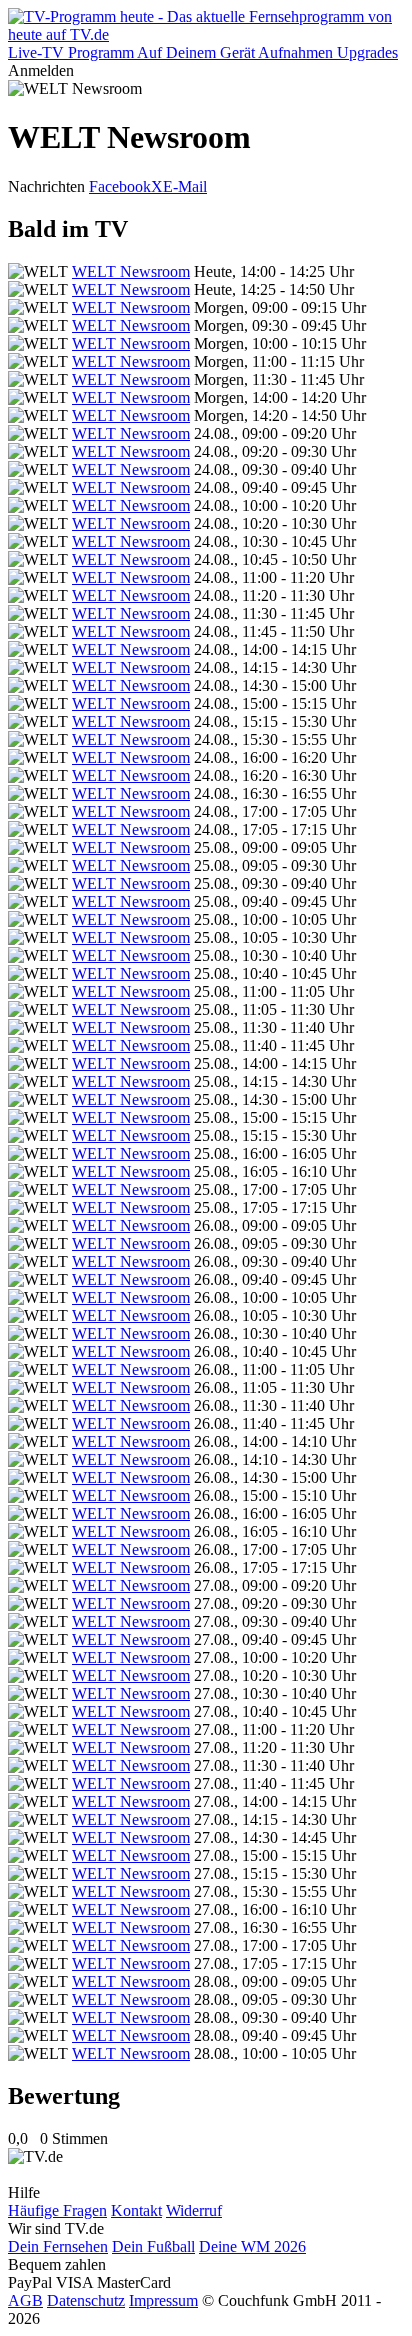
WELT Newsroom (131, 271)
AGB (25, 2300)
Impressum (163, 2300)
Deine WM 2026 (252, 2246)
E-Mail (185, 186)
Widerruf (194, 2210)
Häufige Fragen (57, 2210)
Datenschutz (86, 2300)
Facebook (120, 186)
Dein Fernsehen (58, 2246)
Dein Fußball (153, 2246)
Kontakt (136, 2210)
